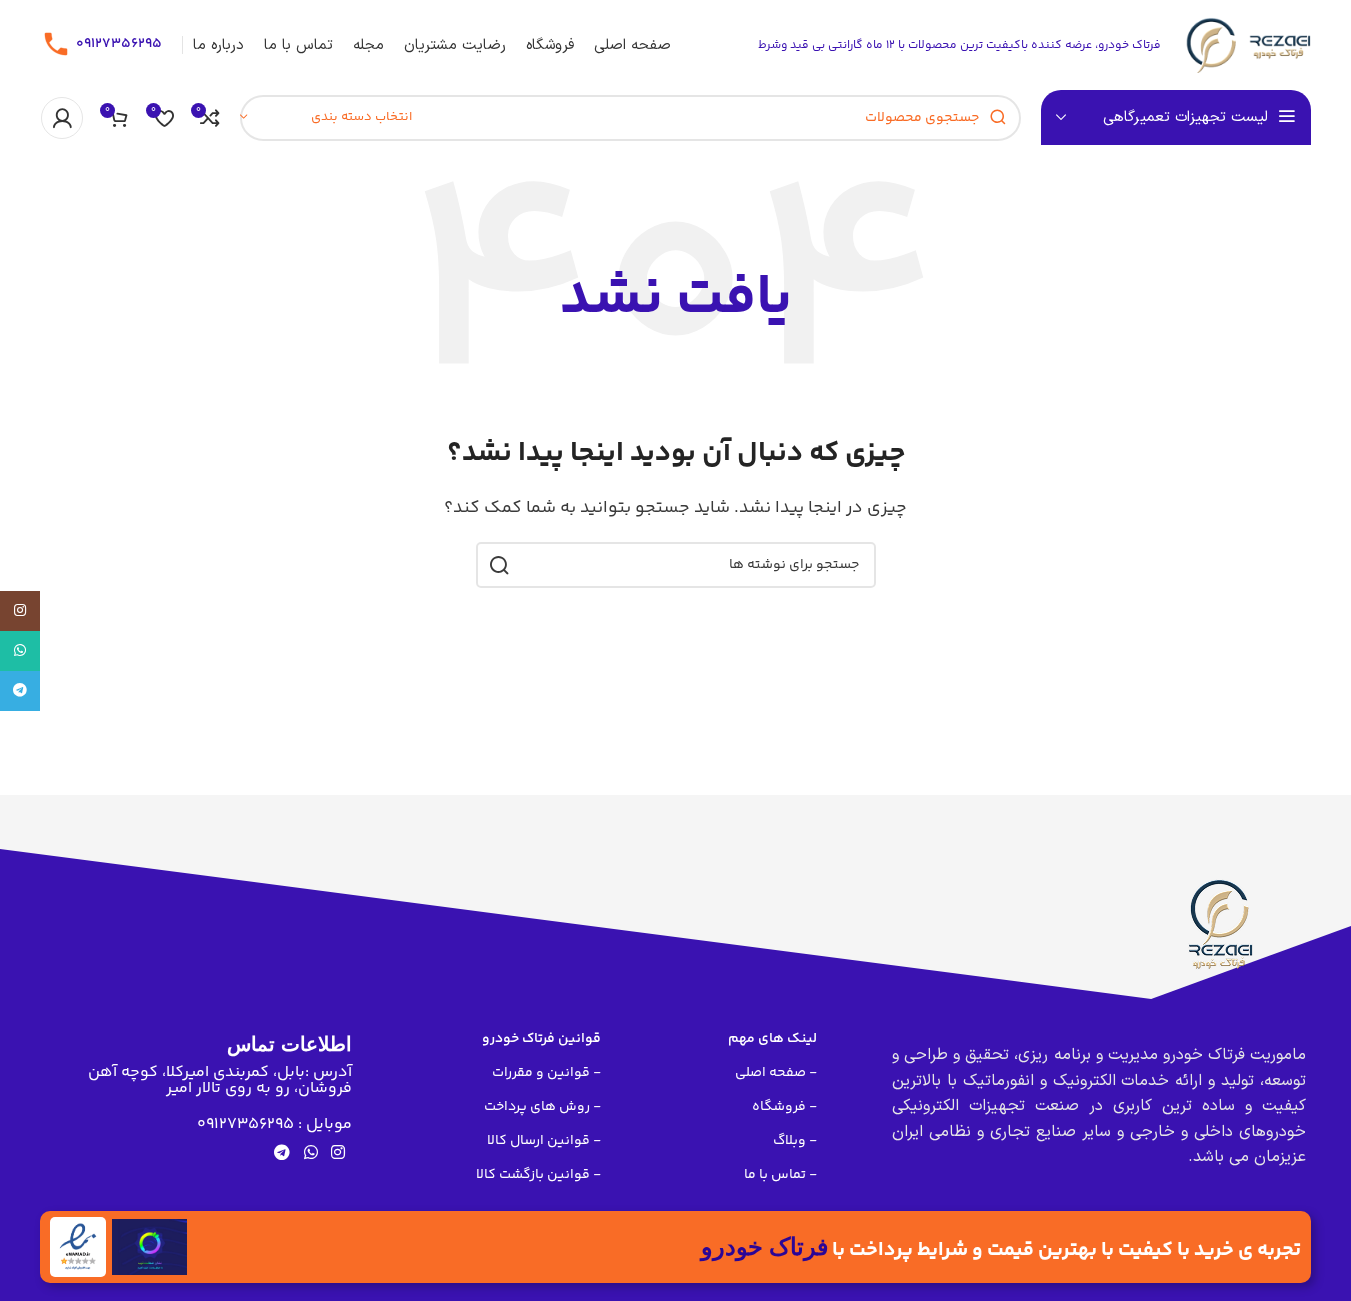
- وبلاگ (795, 1141)
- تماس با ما (780, 1175)
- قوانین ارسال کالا (544, 1141)
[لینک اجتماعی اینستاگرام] (337, 1154)
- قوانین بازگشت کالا (538, 1175)
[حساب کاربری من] (62, 118)
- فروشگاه (784, 1107)
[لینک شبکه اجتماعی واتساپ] (310, 1154)
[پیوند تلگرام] (282, 1154)
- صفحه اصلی (776, 1073)
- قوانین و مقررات (546, 1073)
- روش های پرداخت (542, 1107)
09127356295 (119, 44)
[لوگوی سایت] (1246, 45)
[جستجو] (499, 565)
